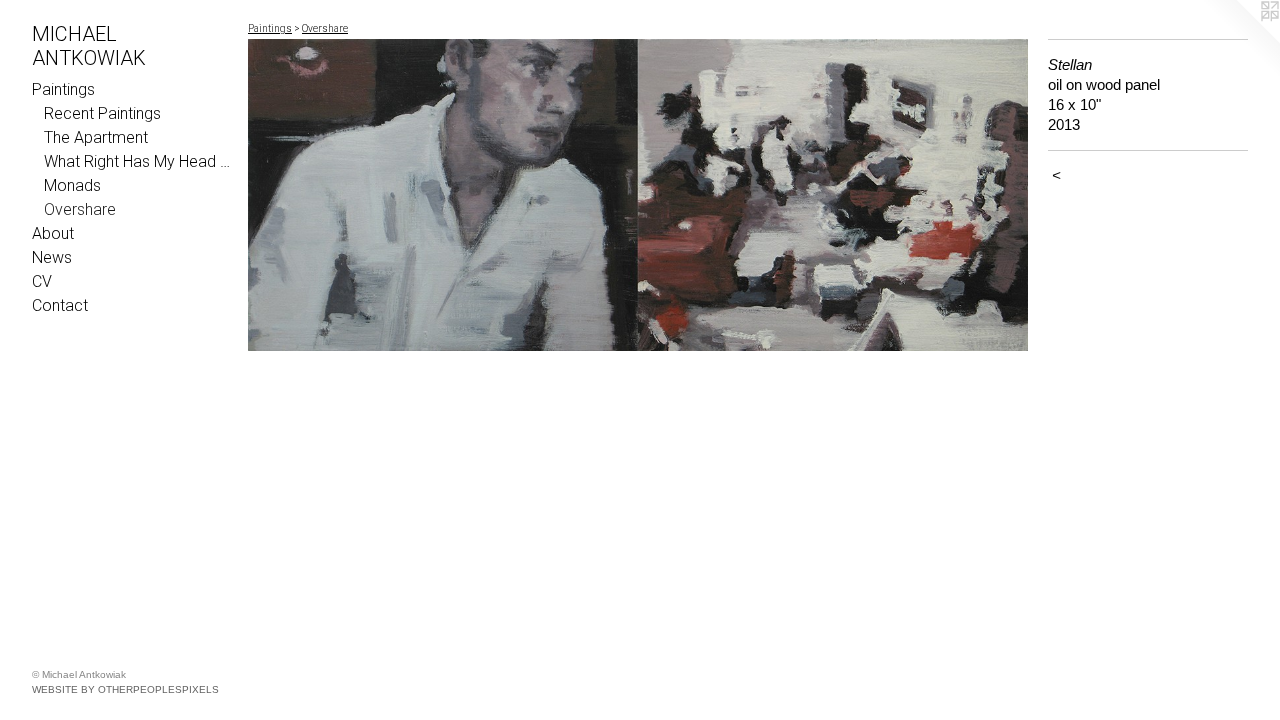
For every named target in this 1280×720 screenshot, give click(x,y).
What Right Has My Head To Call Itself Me (138, 161)
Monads (72, 185)
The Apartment (96, 137)
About (53, 233)
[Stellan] (638, 195)
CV (42, 281)
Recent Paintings (102, 113)
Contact (60, 305)
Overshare (80, 209)
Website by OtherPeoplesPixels (125, 689)
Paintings (63, 89)
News (52, 257)
